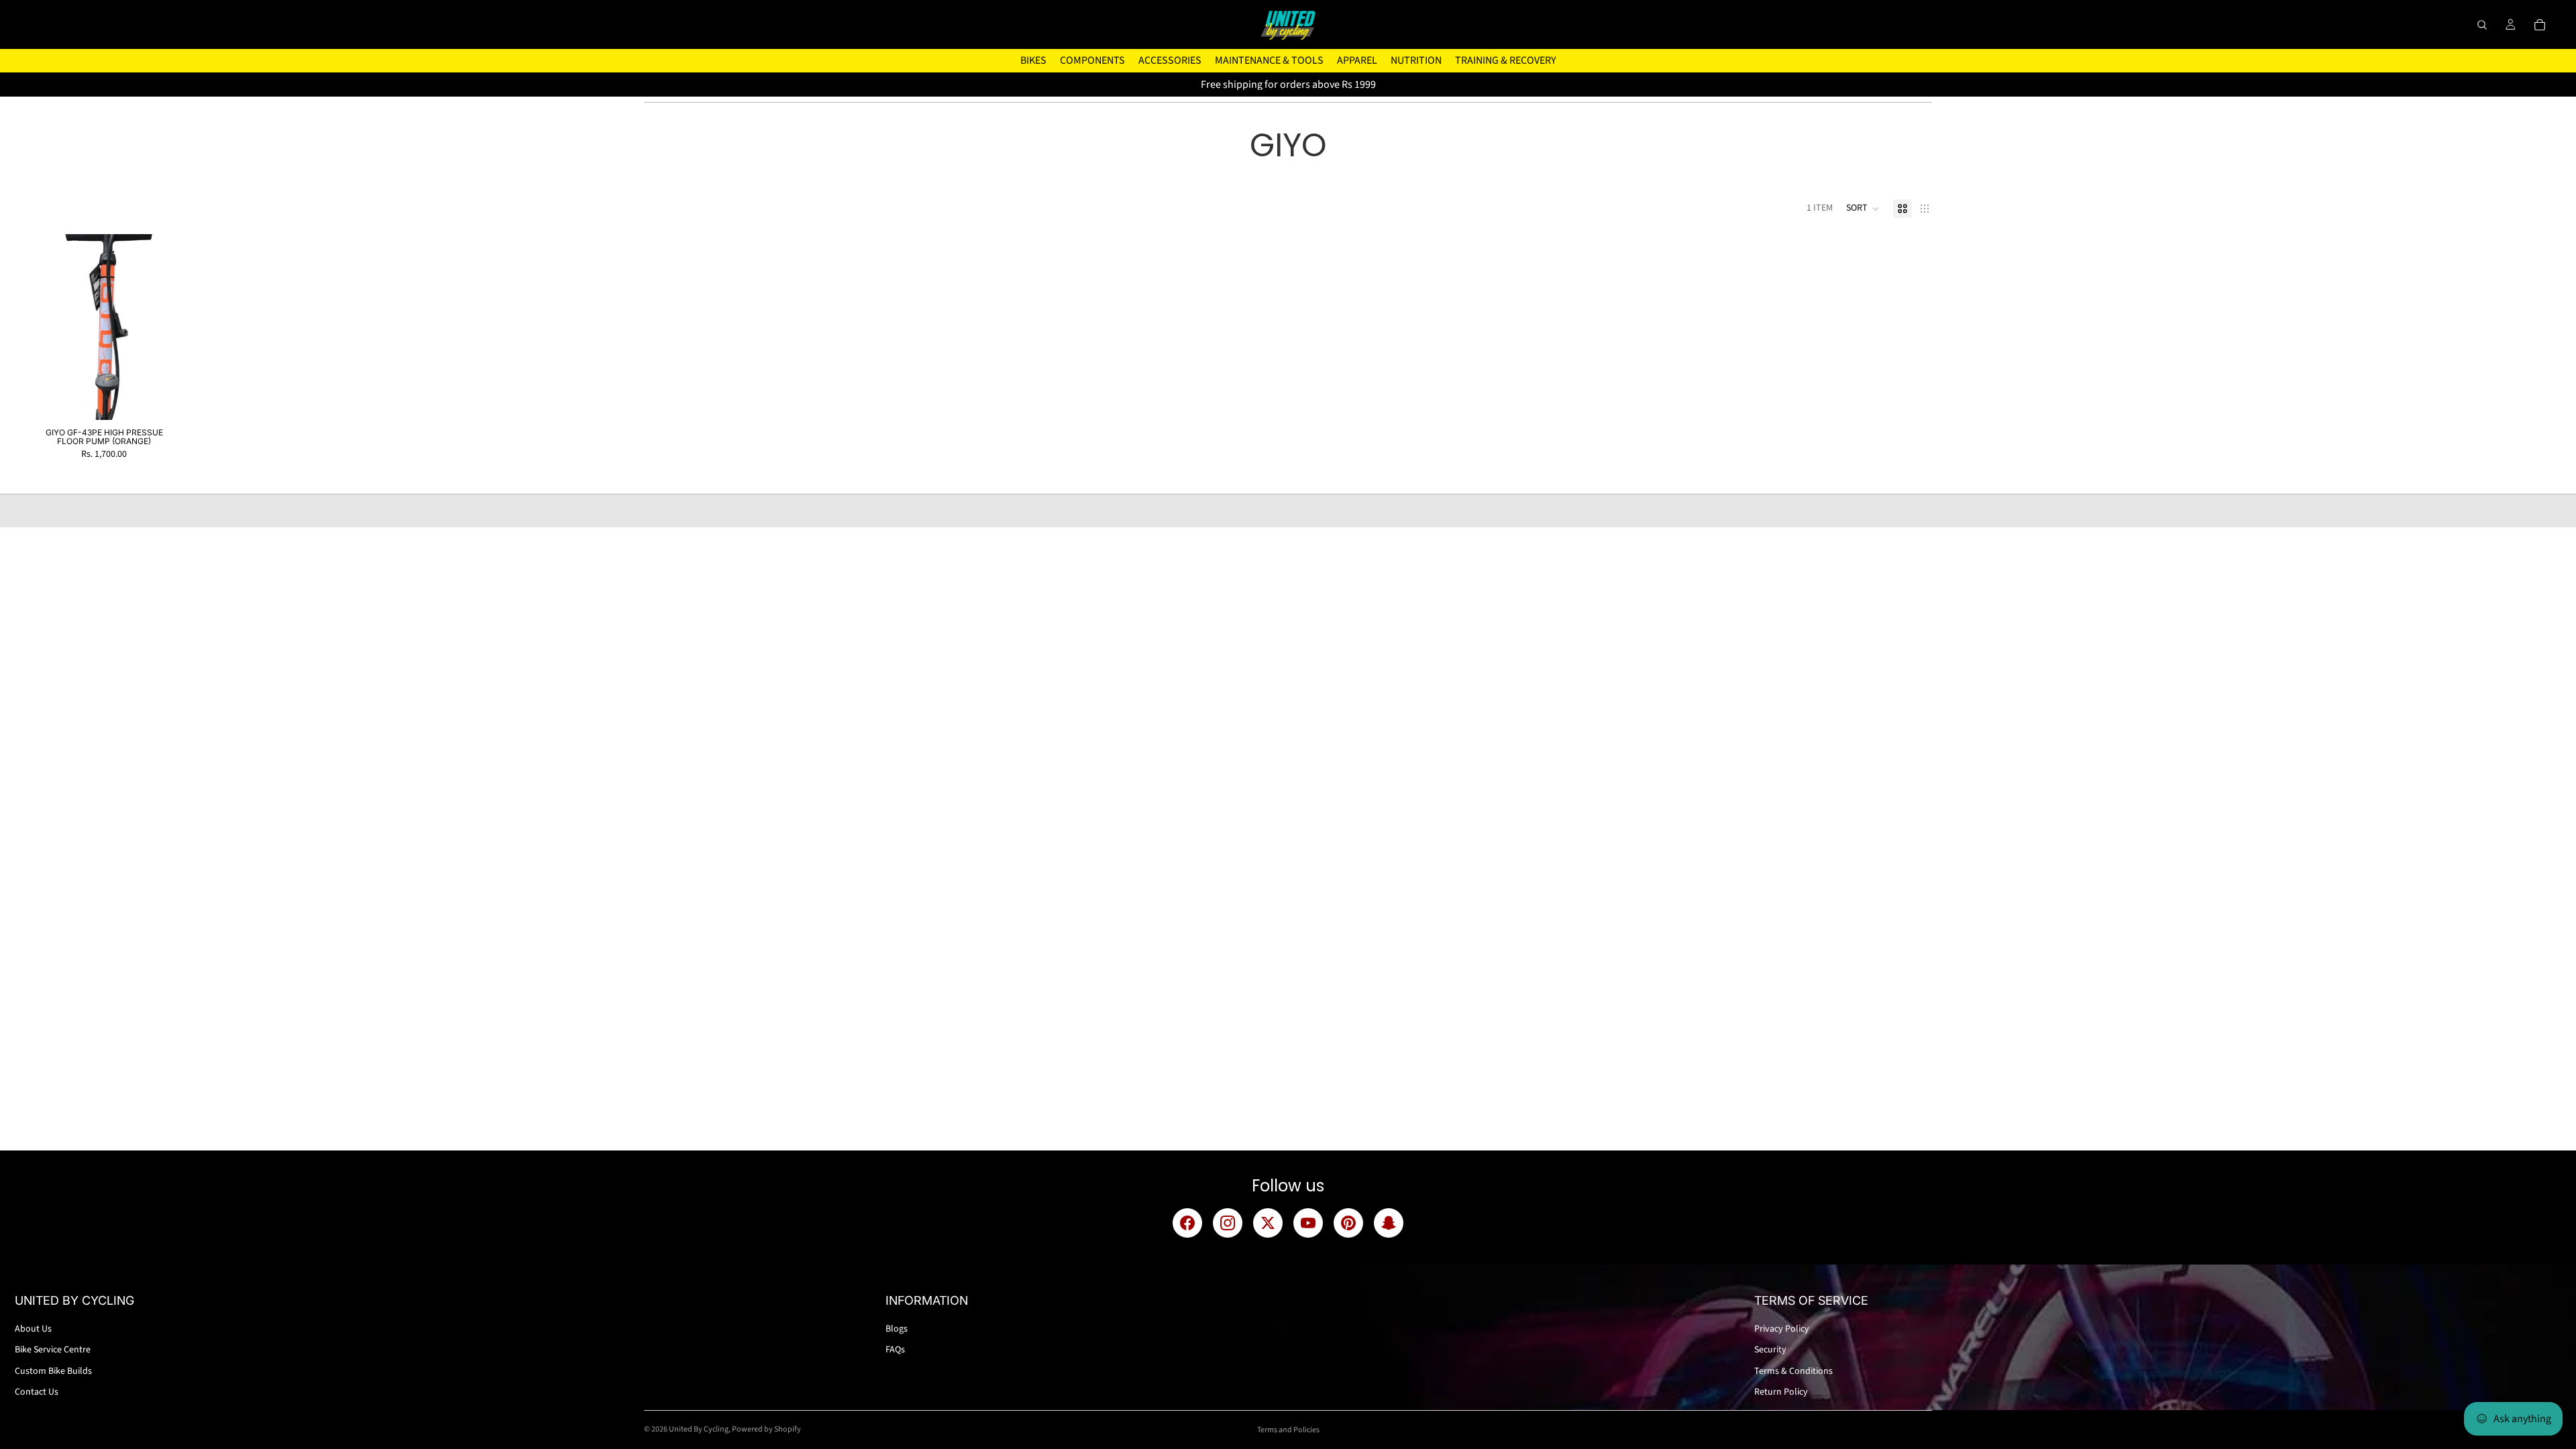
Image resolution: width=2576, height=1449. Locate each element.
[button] (1863, 209)
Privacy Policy (1782, 1329)
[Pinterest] (1348, 1223)
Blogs (897, 1329)
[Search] (2482, 25)
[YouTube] (1308, 1223)
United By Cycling (699, 1429)
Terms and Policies (1288, 1430)
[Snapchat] (1389, 1223)
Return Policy (1781, 1392)
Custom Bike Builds (53, 1371)
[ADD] (176, 399)
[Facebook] (1187, 1223)
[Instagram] (1228, 1223)
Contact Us (37, 1392)
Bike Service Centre (53, 1350)
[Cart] (2540, 25)
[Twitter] (1268, 1223)
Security (1770, 1350)
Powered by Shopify (766, 1429)
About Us (33, 1329)
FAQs (895, 1350)
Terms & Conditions (1793, 1371)
